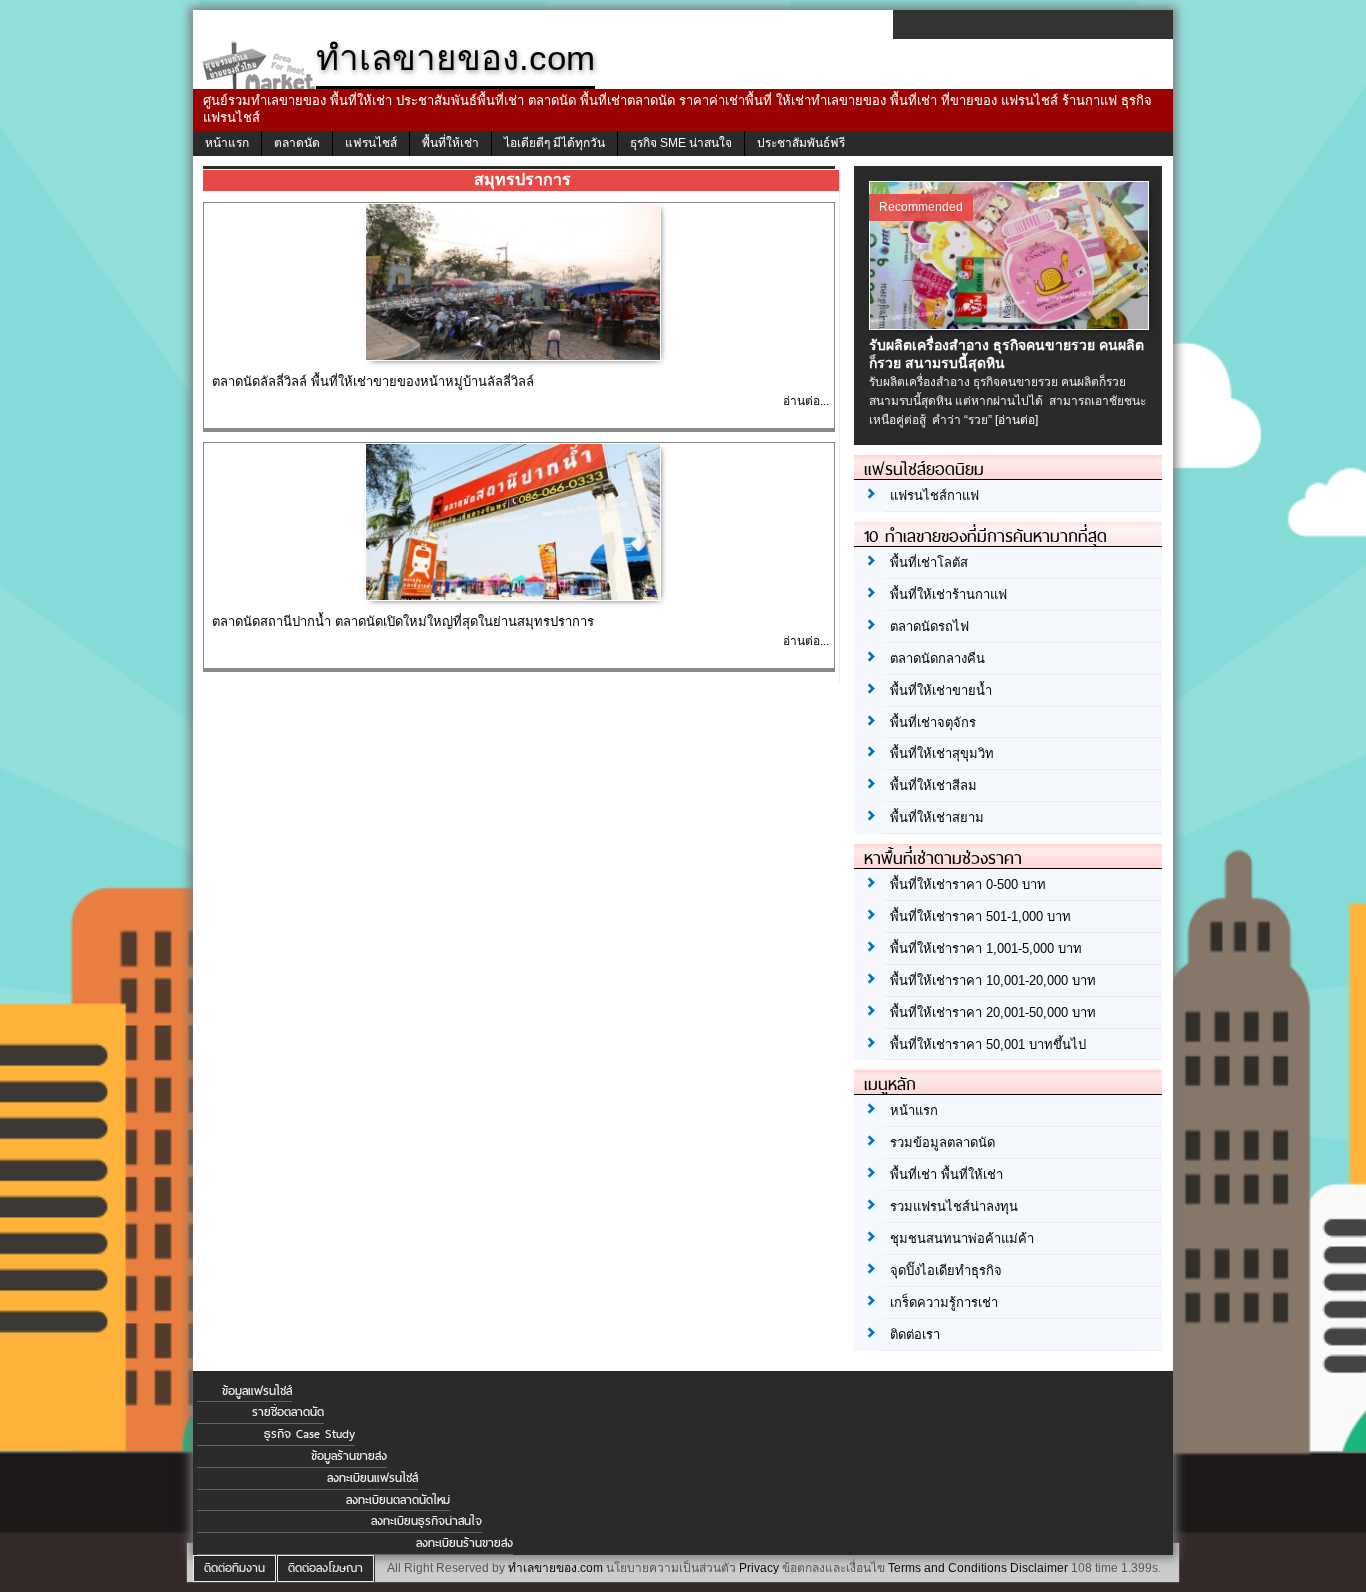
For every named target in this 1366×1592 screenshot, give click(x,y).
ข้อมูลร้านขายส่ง (349, 1456)
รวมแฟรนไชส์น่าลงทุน (954, 1206)
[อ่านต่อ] (1016, 420)
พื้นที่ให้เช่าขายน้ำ (941, 690)
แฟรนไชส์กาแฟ (934, 495)
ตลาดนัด (297, 143)
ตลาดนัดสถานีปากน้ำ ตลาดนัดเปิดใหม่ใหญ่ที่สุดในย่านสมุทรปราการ (403, 621)
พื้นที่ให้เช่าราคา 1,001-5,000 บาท (986, 948)
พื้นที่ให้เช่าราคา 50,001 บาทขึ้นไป (988, 1044)
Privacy (759, 1568)
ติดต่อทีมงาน (234, 1568)
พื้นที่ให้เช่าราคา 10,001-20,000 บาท (993, 980)
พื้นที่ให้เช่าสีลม (933, 785)
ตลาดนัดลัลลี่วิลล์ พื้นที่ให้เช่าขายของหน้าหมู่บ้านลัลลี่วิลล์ (373, 381)
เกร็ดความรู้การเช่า (944, 1302)
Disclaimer (1039, 1568)
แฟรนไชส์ (371, 143)
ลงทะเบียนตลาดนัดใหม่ (398, 1500)
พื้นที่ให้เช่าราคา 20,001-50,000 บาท (993, 1012)
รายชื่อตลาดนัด (288, 1412)
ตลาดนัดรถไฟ (929, 626)
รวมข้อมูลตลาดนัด (942, 1142)
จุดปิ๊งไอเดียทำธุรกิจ (946, 1270)
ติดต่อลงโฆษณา (325, 1568)
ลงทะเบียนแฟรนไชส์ (372, 1478)
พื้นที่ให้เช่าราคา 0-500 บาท (968, 884)
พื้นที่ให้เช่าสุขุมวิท (942, 753)
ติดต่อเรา (915, 1334)
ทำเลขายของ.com (555, 1568)
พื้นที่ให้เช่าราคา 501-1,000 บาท (980, 916)
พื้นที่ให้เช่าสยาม (937, 817)
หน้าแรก (227, 143)
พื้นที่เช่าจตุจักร (933, 722)
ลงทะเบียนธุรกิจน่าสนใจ (426, 1521)
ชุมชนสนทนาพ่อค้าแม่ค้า (962, 1238)
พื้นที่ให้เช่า (450, 143)
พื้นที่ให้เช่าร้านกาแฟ (948, 594)
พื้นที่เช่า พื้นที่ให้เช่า (946, 1174)
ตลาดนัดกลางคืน (937, 658)
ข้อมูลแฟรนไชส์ (257, 1391)
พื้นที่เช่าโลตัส (929, 562)
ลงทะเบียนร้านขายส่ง (464, 1543)
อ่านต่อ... (806, 401)
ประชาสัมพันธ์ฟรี (801, 143)
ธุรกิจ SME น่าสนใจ (681, 143)
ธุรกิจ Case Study (309, 1434)
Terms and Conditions (947, 1568)
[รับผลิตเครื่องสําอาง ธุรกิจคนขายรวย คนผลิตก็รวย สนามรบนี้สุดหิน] (1011, 325)
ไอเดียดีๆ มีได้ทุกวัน (554, 143)
